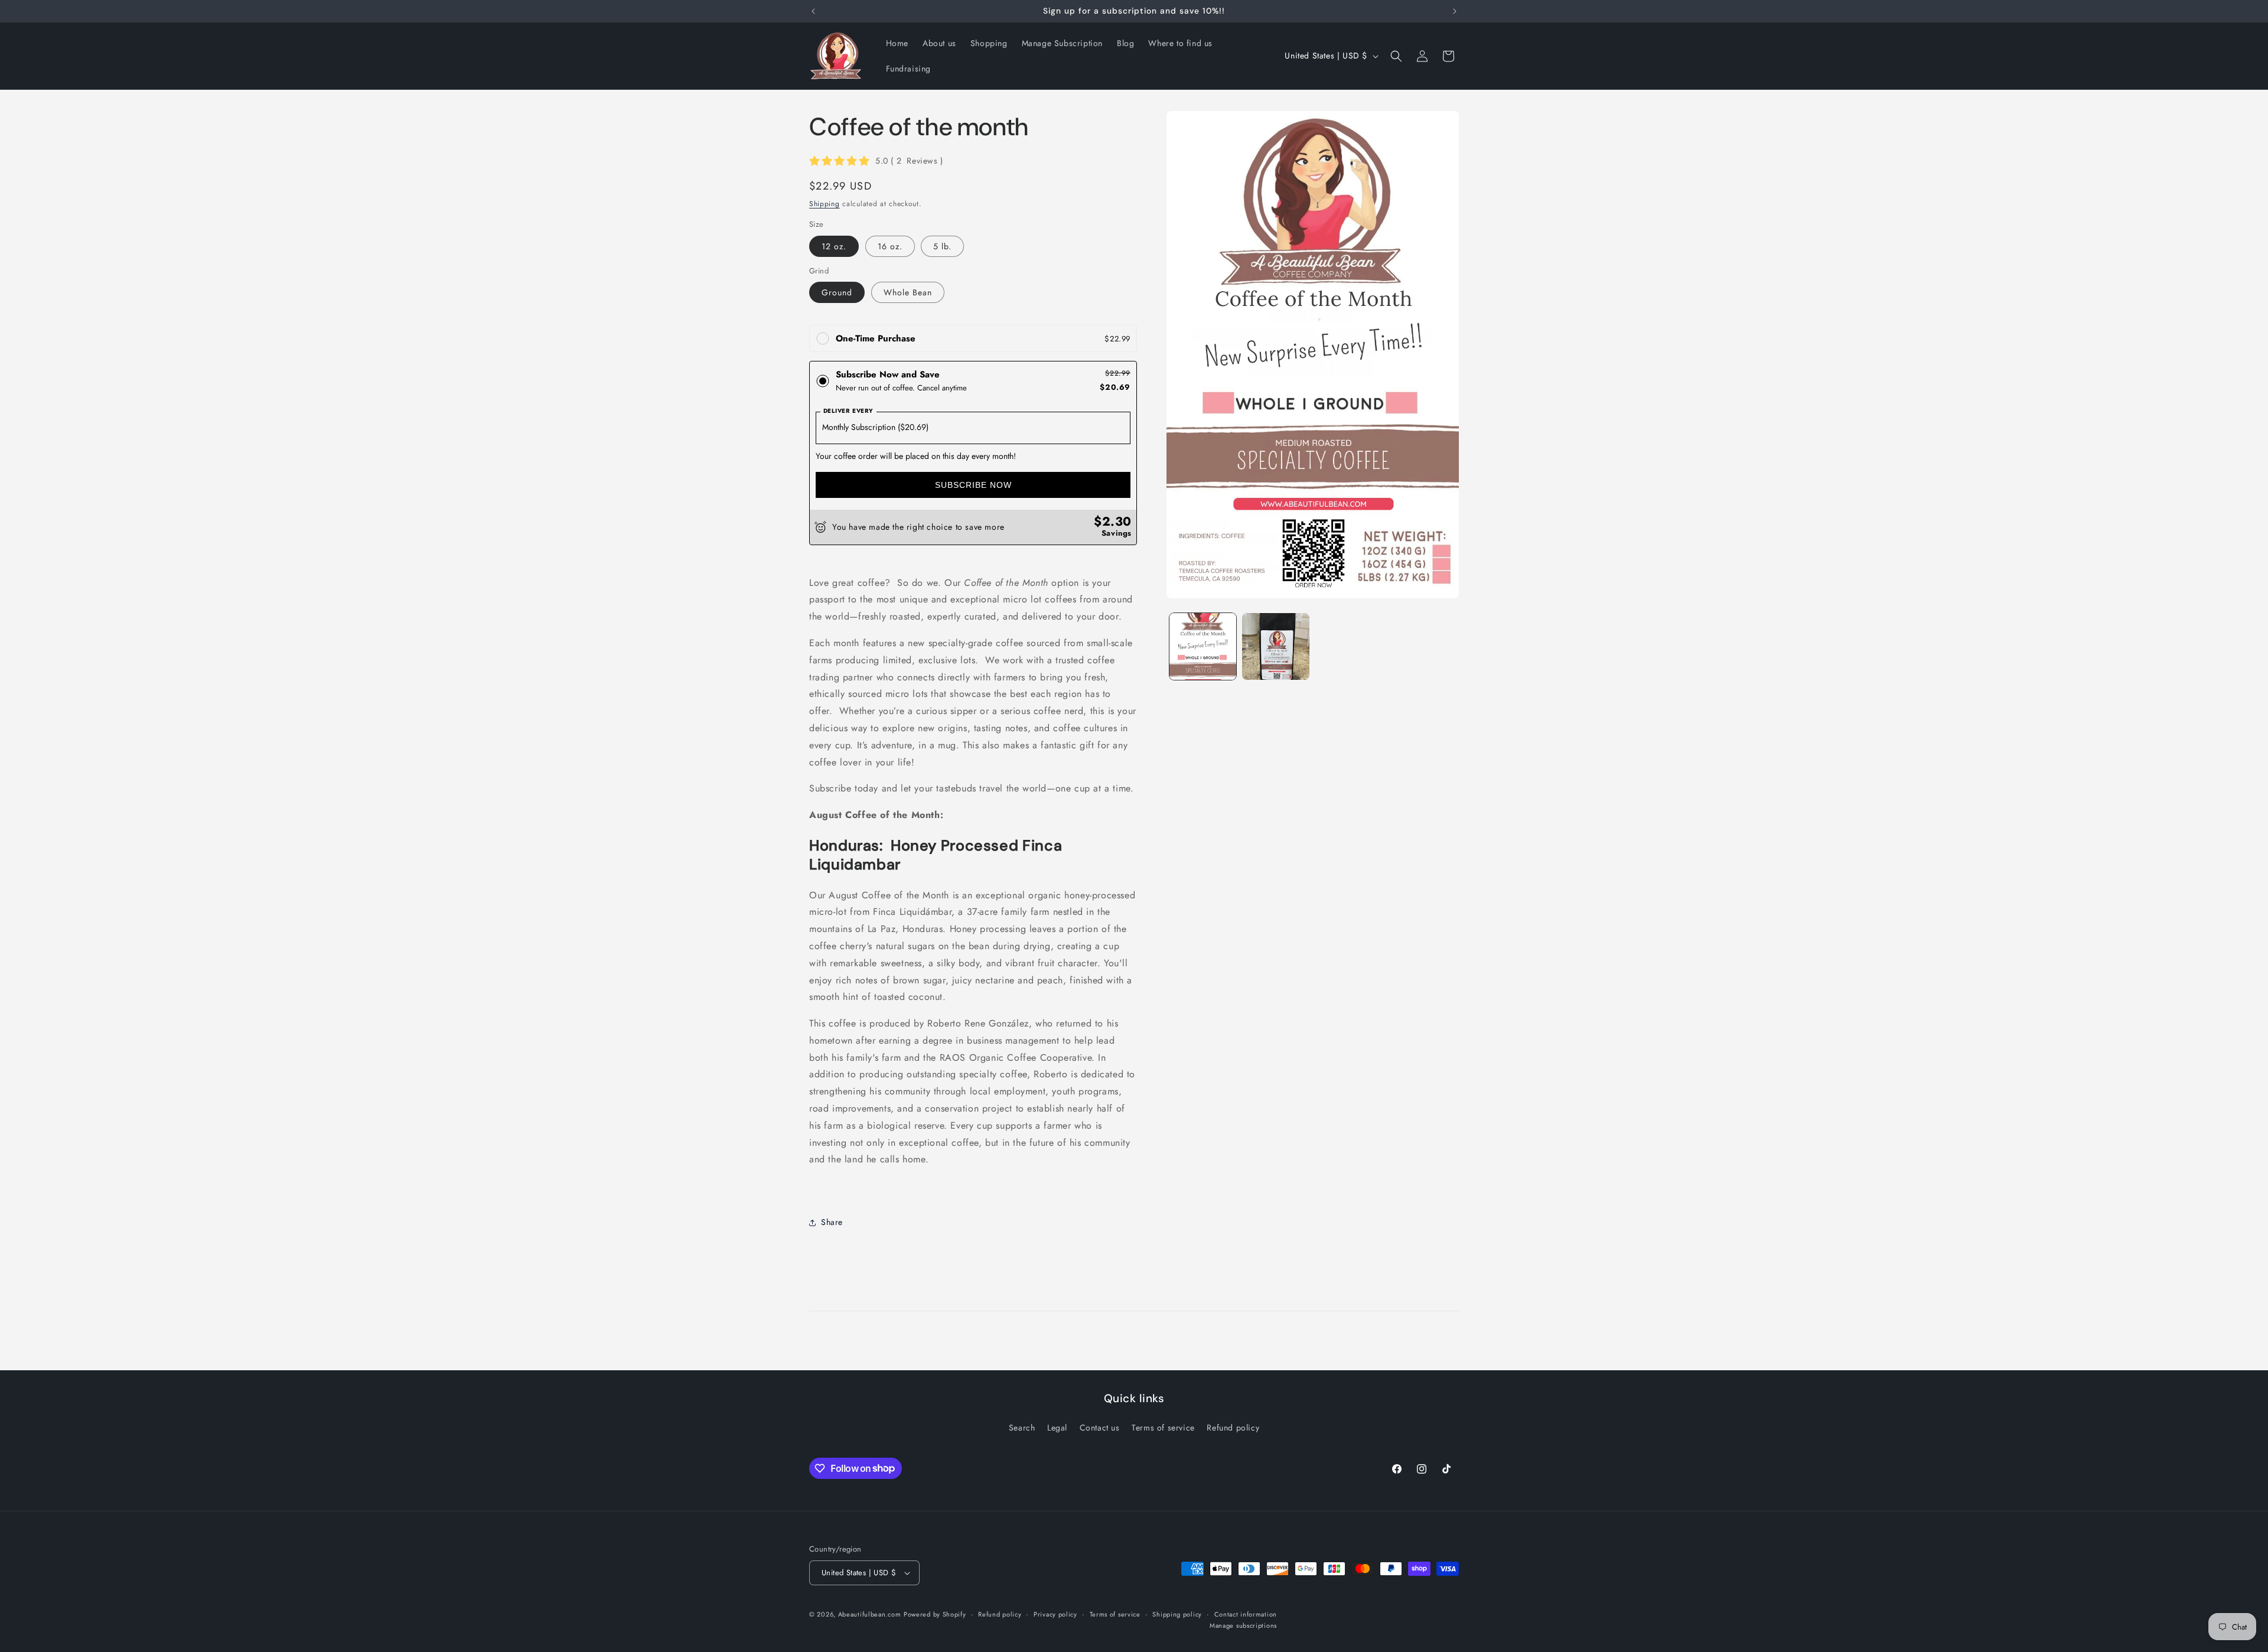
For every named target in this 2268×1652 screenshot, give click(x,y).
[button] (1396, 56)
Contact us (1100, 1428)
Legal (1057, 1428)
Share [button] (832, 1222)
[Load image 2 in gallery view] (1275, 646)
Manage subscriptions (1243, 1625)
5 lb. (942, 246)
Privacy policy (1055, 1614)
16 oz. (890, 246)
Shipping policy (1177, 1614)
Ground (837, 292)
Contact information (1246, 1614)
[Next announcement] (1455, 11)
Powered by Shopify (935, 1614)
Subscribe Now (973, 485)
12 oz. (834, 246)
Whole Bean (908, 292)
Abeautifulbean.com (870, 1614)
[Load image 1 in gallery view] (1203, 646)
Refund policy (1233, 1428)
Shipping (825, 204)
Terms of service (1163, 1428)
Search (1022, 1428)
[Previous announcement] (813, 11)
